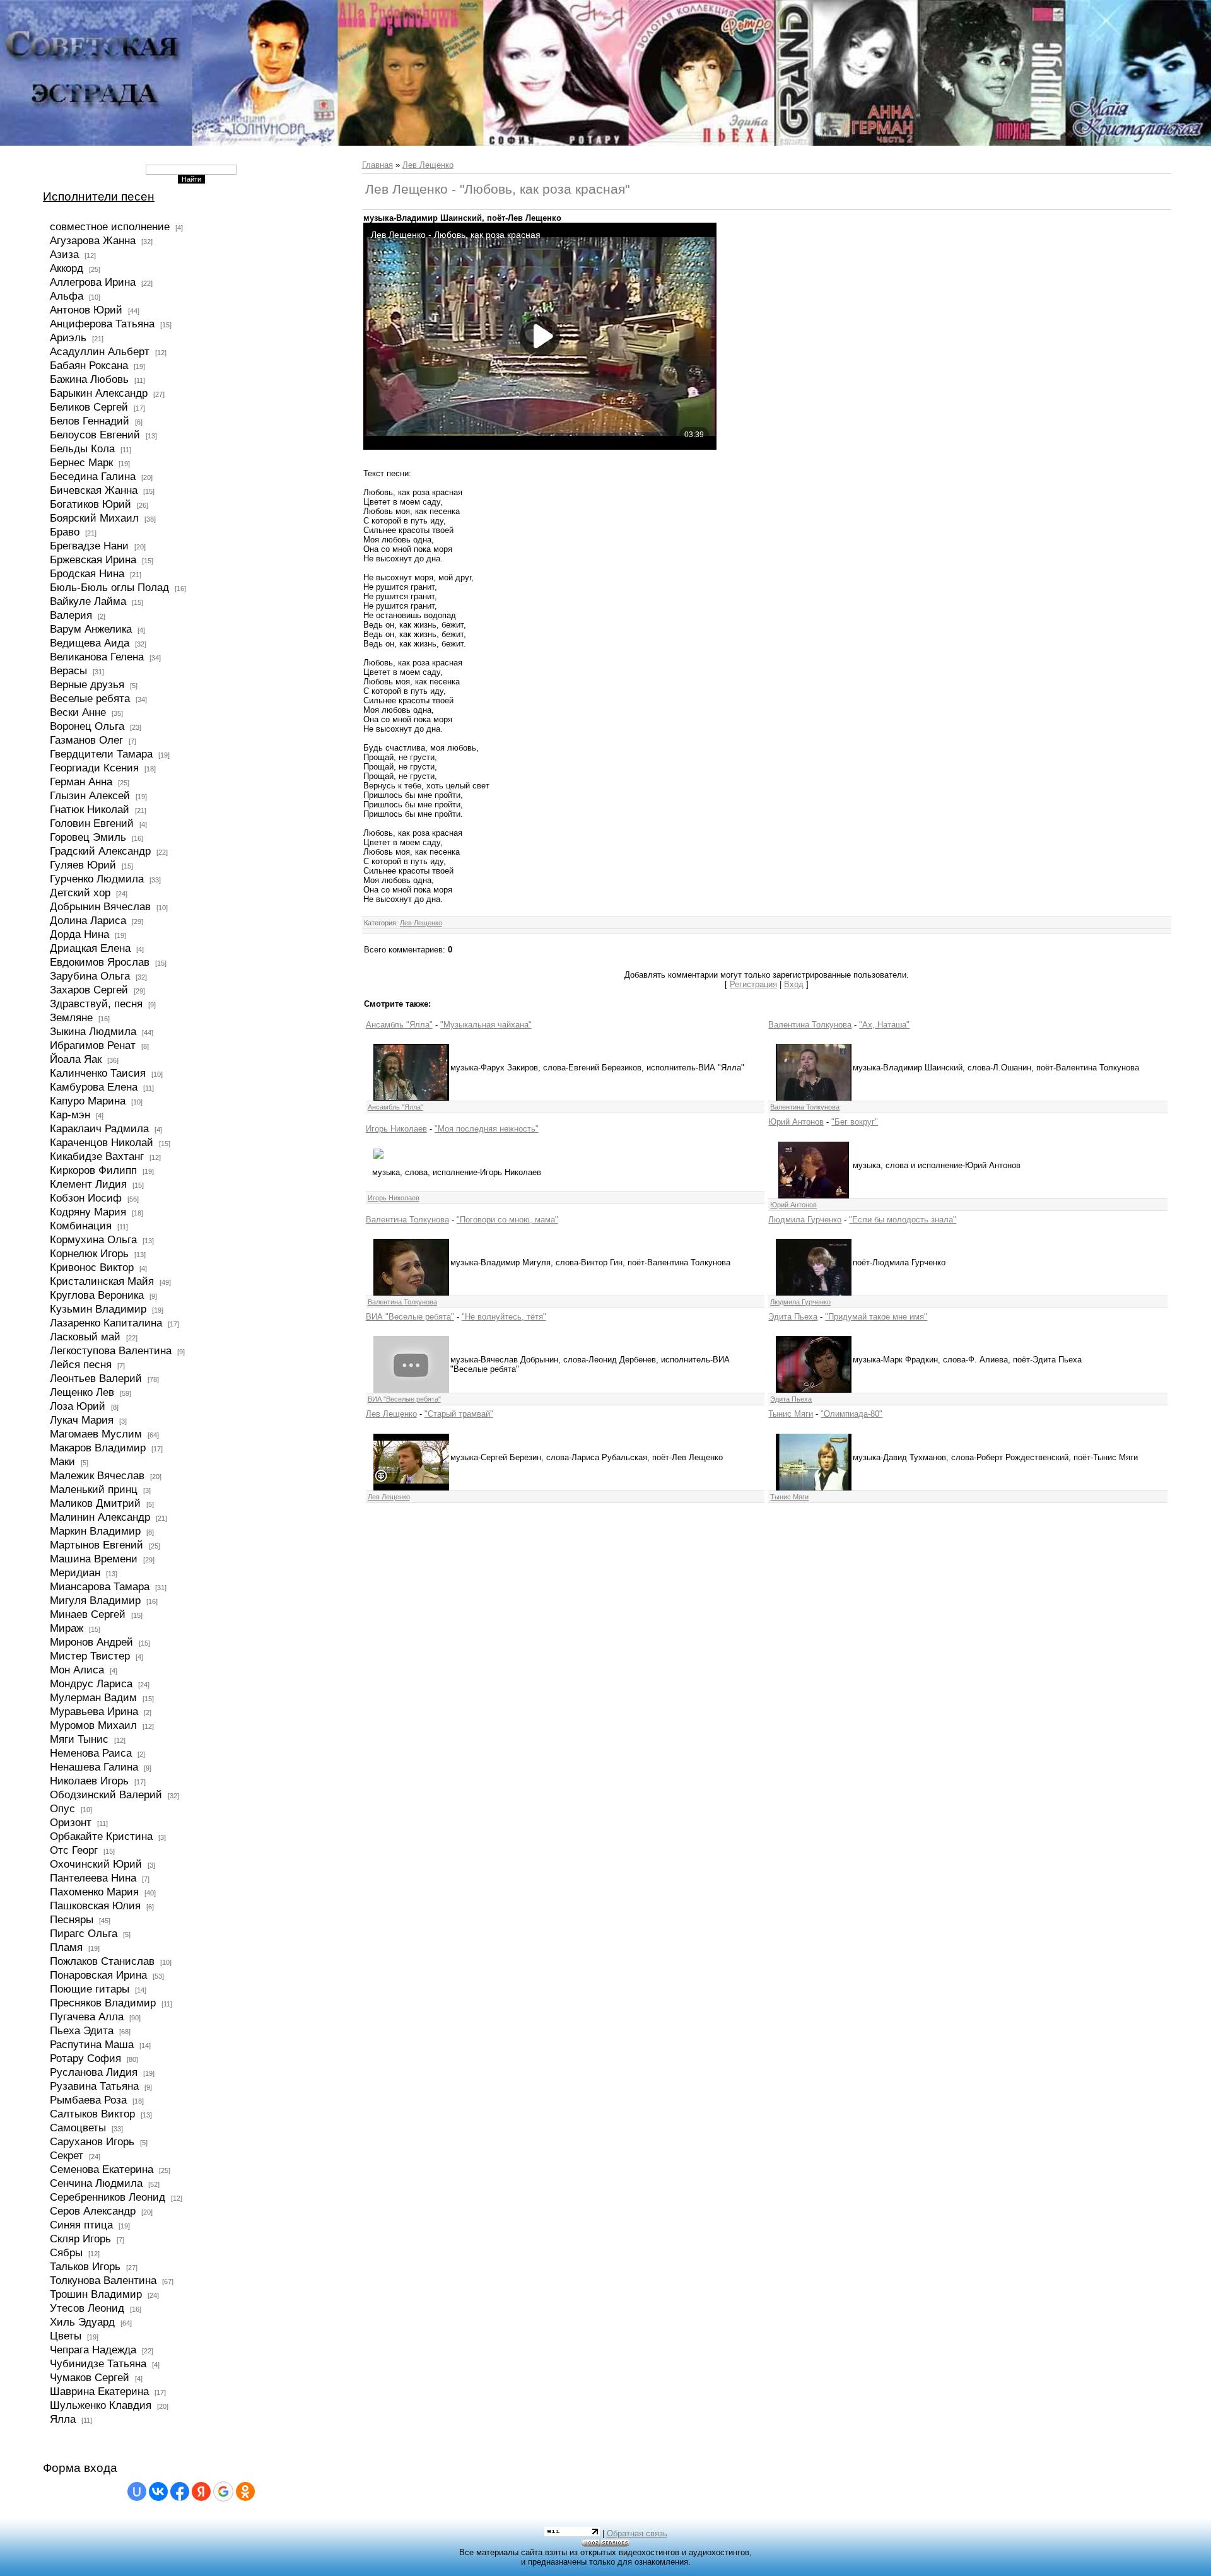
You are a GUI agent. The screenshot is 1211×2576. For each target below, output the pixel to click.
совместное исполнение (110, 226)
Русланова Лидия (94, 2072)
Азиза (64, 254)
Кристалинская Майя (102, 1281)
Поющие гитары (90, 1989)
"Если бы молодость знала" (903, 1220)
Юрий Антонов (796, 1122)
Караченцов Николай (102, 1142)
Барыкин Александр (99, 393)
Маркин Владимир (95, 1531)
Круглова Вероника (97, 1295)
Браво (65, 532)
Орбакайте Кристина (101, 1836)
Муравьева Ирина (94, 1711)
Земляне (71, 1017)
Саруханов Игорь (92, 2141)
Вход (794, 984)
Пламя (66, 1947)
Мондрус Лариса (91, 1683)
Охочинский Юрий (96, 1864)
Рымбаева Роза (88, 2100)
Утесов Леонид (87, 2308)
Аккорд (67, 268)
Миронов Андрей (91, 1642)
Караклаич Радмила (99, 1128)
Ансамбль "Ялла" (399, 1025)
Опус (62, 1808)
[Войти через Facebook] (180, 2491)
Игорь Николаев (396, 1129)
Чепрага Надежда (93, 2350)
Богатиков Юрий (91, 504)
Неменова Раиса (91, 1753)
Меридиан (75, 1572)
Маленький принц (94, 1489)
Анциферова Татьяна (102, 324)
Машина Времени (94, 1559)
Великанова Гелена (97, 657)
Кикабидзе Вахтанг (97, 1156)
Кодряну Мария (88, 1212)
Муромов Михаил (93, 1725)
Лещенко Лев (82, 1392)
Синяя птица (81, 2225)
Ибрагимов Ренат (93, 1045)
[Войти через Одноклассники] (245, 2491)
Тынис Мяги (791, 1414)
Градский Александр (100, 851)
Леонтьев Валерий (96, 1378)
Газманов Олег (86, 740)
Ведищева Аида (90, 643)
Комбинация (81, 1226)
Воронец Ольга (87, 726)
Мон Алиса (77, 1670)
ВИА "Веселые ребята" (410, 1317)
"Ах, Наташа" (884, 1025)
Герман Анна (81, 782)
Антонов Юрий (86, 310)
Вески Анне (78, 712)
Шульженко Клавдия (101, 2405)
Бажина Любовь (89, 379)
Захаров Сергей (89, 990)
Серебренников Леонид (108, 2197)
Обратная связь (637, 2533)
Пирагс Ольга (84, 1933)
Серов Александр (93, 2211)
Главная (377, 165)
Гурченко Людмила (97, 879)
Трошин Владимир (96, 2294)
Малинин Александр (100, 1517)
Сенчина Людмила (96, 2183)
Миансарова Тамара (100, 1586)
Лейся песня (81, 1364)
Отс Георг (74, 1850)
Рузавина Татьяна (94, 2086)
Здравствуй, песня (96, 1004)
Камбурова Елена (94, 1087)
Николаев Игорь (89, 1781)
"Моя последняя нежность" (487, 1129)
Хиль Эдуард (82, 2322)
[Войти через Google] (223, 2491)
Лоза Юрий (78, 1406)
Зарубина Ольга (90, 976)
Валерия (71, 615)
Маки (62, 1461)
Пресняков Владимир (103, 2003)
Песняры (72, 1919)
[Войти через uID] (137, 2491)
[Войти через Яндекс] (201, 2491)
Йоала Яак (76, 1059)
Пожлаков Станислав (102, 1961)
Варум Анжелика (91, 629)
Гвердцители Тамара (101, 754)
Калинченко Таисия (98, 1073)
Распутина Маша (92, 2044)
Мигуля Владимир (95, 1600)
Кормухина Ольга (93, 1239)
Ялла (63, 2419)
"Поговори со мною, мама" (507, 1220)
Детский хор (80, 893)
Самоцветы (78, 2128)
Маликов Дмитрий (95, 1503)
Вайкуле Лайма (88, 601)
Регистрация (753, 984)
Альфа (67, 296)
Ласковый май (85, 1337)
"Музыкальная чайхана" (486, 1025)
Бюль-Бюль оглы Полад (109, 587)
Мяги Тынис (79, 1739)
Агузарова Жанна (93, 240)
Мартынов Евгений (97, 1545)
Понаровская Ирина (98, 1975)
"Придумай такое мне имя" (876, 1317)
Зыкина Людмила (93, 1031)
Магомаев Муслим (96, 1434)
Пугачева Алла (87, 2017)
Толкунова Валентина (103, 2280)
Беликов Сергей (89, 407)
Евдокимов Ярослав (100, 962)
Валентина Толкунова (810, 1025)
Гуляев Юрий (83, 865)
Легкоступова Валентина (111, 1350)
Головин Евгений (92, 823)
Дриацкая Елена (90, 948)
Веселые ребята (90, 698)
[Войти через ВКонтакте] (158, 2491)
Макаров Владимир (98, 1448)
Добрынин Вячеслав (100, 906)
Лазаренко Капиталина (106, 1323)
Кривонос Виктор (92, 1267)
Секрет (67, 2155)
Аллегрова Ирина (93, 282)
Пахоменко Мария (94, 1892)
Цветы (66, 2336)
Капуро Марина (88, 1101)
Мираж (67, 1628)
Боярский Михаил (94, 518)
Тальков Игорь (85, 2266)
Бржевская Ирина (93, 559)
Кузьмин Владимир (98, 1309)
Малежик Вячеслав (97, 1475)
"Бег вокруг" (855, 1122)
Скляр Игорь (80, 2239)
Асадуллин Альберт (100, 351)
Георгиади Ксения (94, 768)
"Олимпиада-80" (851, 1414)
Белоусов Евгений (95, 435)
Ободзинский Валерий (106, 1794)
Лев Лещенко (428, 165)
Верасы (68, 670)
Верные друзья (87, 684)
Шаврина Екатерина (99, 2391)
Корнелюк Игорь (89, 1253)
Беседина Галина (93, 476)
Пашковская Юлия (95, 1906)
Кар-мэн (70, 1115)
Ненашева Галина (94, 1767)
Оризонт (71, 1822)
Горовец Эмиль (88, 837)
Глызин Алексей (90, 795)
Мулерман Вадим (93, 1697)
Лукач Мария (82, 1420)
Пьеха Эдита (82, 2030)
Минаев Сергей (88, 1614)
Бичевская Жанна (94, 490)
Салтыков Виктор (92, 2114)
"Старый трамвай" (459, 1414)
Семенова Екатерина (102, 2169)
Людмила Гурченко (805, 1220)
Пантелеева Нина (93, 1878)
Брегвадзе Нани (89, 546)
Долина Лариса (88, 920)
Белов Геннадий (90, 421)
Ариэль (68, 337)
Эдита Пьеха (793, 1317)
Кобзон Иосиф (86, 1198)
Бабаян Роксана (89, 365)
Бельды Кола (82, 448)
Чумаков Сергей (90, 2377)
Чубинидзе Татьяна (98, 2363)
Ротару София (85, 2058)
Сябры (66, 2252)
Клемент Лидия (88, 1184)
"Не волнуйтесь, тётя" (504, 1317)
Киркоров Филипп (93, 1170)
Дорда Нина (79, 934)
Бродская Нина (87, 573)
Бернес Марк (81, 462)
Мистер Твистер (90, 1656)
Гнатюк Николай (90, 809)
